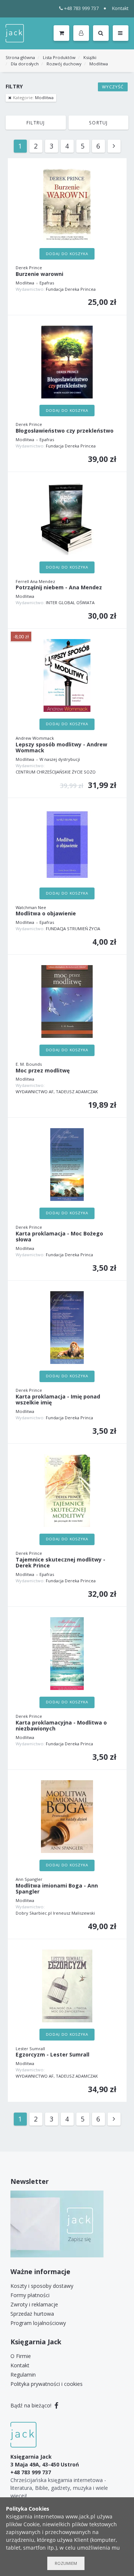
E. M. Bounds (29, 1064)
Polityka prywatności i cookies (47, 2384)
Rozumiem (66, 2563)
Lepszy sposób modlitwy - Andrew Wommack (61, 748)
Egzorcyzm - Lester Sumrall (52, 2055)
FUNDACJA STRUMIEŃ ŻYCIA (73, 929)
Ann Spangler (29, 1879)
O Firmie (21, 2356)
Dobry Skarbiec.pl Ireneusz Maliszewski (55, 1913)
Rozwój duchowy (64, 64)
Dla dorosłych (25, 64)
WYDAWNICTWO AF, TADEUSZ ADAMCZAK (57, 1092)
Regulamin (23, 2375)
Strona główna (20, 57)
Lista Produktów (59, 57)
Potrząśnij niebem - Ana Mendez (59, 588)
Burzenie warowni (39, 274)
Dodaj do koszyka (67, 254)
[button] (82, 33)
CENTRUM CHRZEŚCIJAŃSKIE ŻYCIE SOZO (56, 772)
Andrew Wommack (35, 738)
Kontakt (120, 8)
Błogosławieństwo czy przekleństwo (65, 431)
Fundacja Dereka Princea (71, 289)
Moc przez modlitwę (43, 1071)
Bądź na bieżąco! (32, 2405)
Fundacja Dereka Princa (69, 1255)
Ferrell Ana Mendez (35, 581)
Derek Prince (29, 268)
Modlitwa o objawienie (46, 914)
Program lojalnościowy (38, 2323)
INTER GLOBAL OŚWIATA (70, 603)
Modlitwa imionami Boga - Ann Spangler (57, 1889)
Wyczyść (113, 87)
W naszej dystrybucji (60, 759)
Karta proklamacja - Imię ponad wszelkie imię (58, 1400)
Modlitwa (99, 64)
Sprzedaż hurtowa (32, 2314)
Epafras (47, 283)
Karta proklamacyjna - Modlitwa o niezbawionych (61, 1726)
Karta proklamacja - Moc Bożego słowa (59, 1237)
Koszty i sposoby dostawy (42, 2286)
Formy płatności (30, 2295)
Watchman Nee (31, 907)
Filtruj (36, 123)
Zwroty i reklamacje (34, 2304)
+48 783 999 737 (81, 8)
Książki (90, 57)
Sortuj (98, 123)
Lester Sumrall (30, 2049)
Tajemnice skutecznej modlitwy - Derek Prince (60, 1563)
